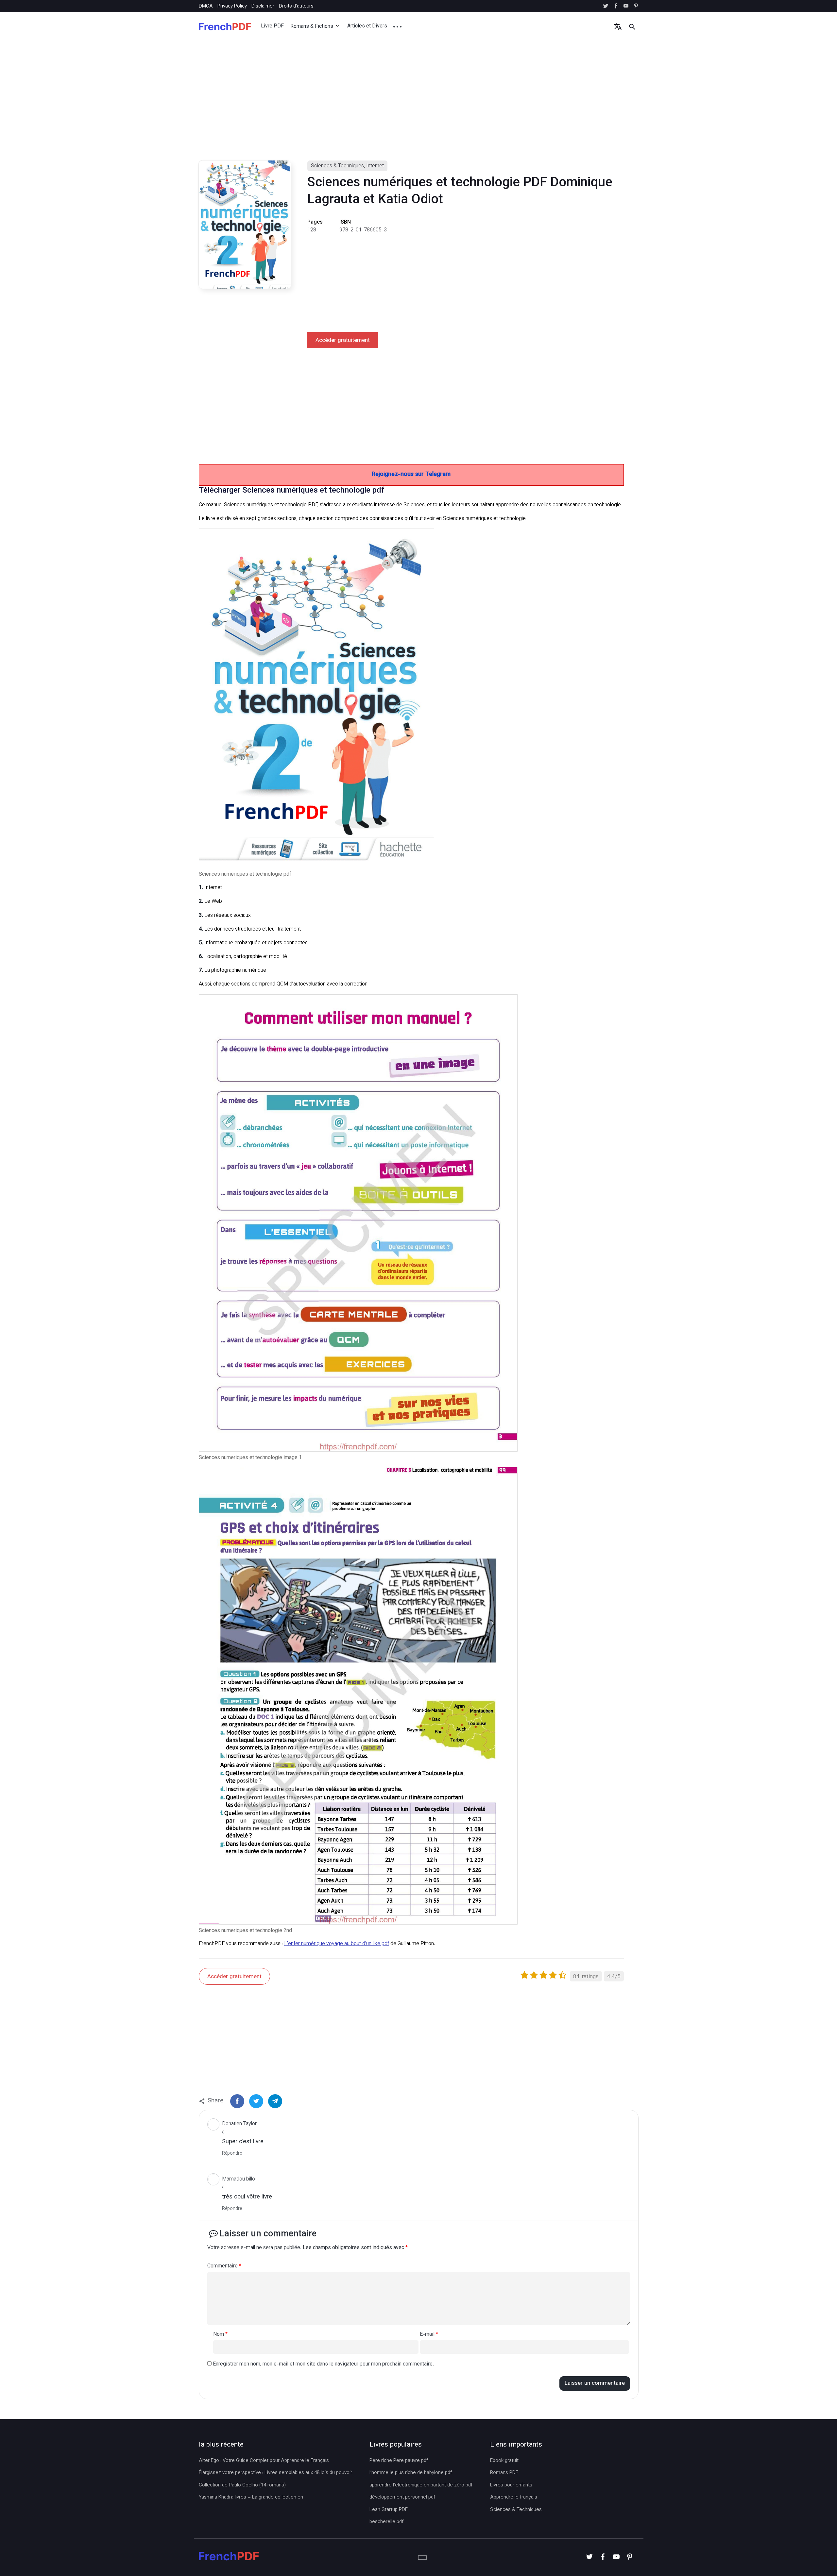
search (632, 27)
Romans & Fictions (312, 27)
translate (618, 27)
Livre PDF (272, 26)
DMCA (206, 6)
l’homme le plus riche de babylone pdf (411, 2473)
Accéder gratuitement (343, 341)
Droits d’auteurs (296, 6)
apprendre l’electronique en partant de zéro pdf (421, 2485)
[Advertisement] (395, 107)
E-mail (429, 2335)
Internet (375, 166)
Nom (220, 2335)
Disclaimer (263, 6)
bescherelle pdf (386, 2522)
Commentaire (224, 2267)
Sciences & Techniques (337, 166)
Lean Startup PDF (389, 2510)
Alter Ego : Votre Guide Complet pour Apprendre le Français (264, 2461)
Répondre (232, 2154)
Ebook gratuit (504, 2461)
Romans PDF (504, 2473)
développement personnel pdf (402, 2498)
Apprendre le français (514, 2498)
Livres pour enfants (511, 2485)
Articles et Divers (367, 26)
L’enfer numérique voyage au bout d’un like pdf (337, 1944)
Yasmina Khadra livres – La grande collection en (251, 2498)
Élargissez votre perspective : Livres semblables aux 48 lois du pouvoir (275, 2473)
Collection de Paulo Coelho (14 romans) (242, 2485)
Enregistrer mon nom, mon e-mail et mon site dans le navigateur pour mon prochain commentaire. (323, 2364)
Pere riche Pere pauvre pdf (399, 2461)
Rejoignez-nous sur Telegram (411, 475)
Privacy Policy (232, 6)
